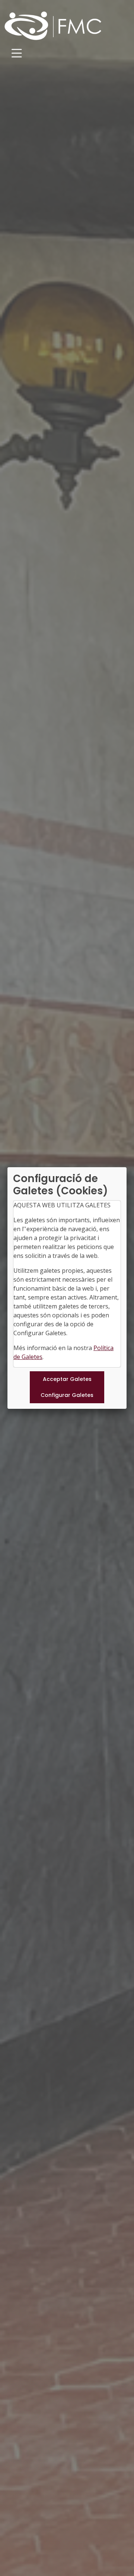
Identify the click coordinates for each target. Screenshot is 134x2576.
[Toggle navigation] (17, 53)
